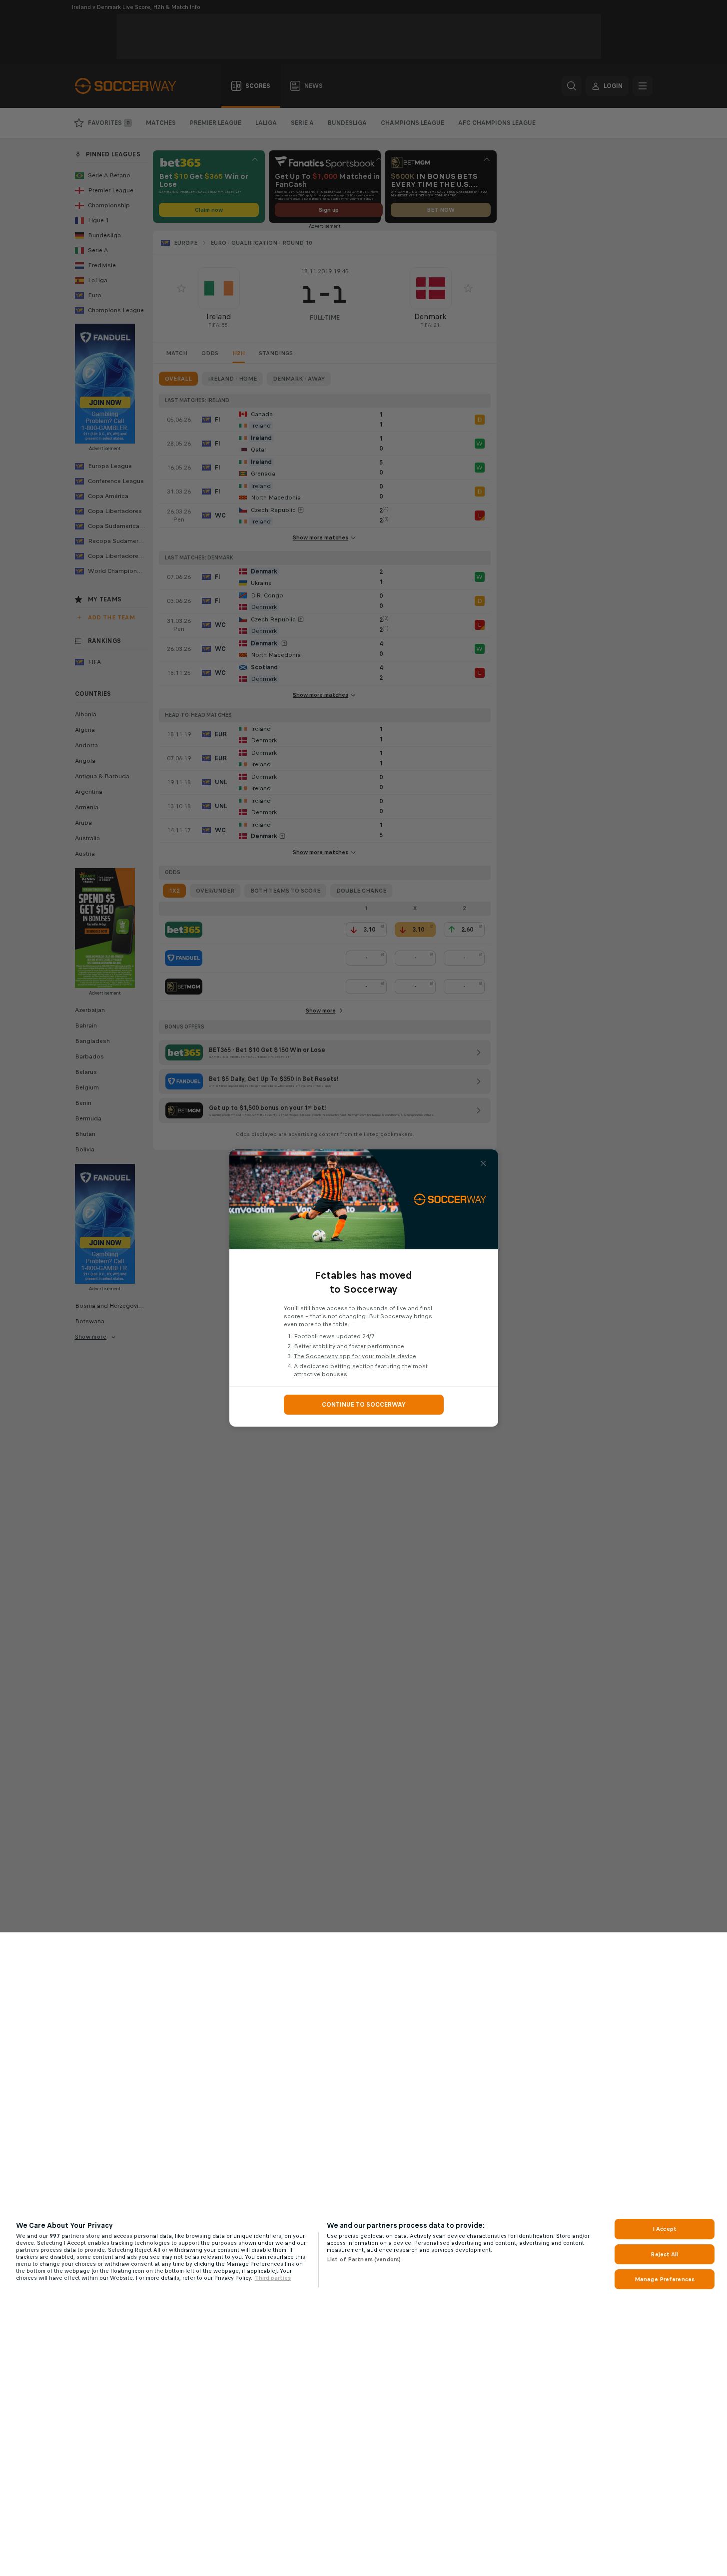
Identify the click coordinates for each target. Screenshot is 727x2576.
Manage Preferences (665, 2279)
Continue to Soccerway (364, 1405)
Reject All (664, 2254)
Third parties (273, 2278)
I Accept (665, 2229)
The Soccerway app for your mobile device (355, 1356)
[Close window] (483, 1163)
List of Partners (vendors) (364, 2259)
